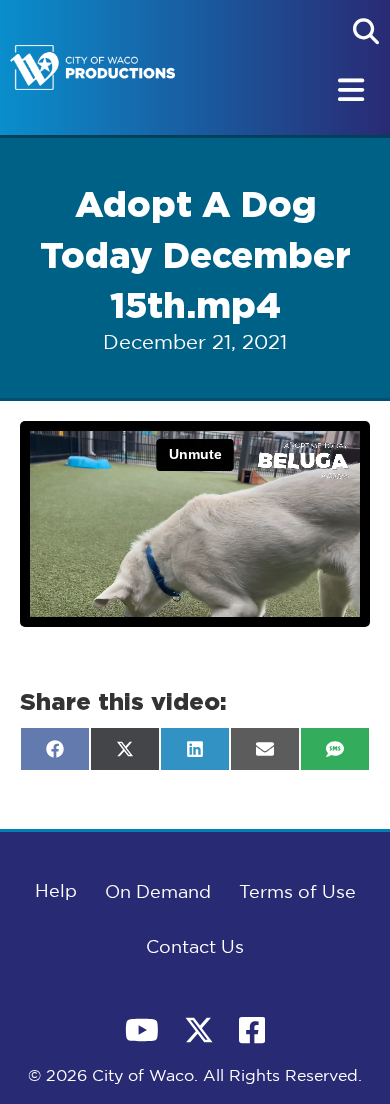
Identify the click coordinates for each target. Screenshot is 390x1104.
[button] (366, 31)
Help (56, 892)
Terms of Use (297, 893)
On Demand (158, 893)
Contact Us (195, 948)
